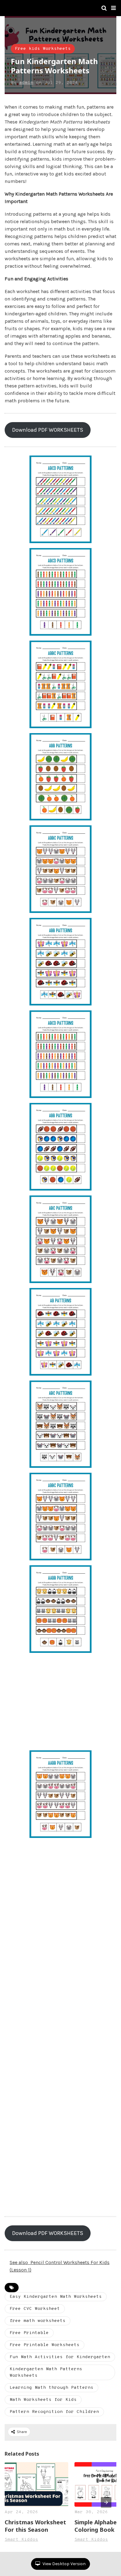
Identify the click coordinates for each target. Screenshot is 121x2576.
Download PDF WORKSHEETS (48, 430)
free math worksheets (38, 2321)
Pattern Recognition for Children (54, 2412)
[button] (113, 8)
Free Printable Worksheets (45, 2345)
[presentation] (106, 2502)
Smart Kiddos (21, 2540)
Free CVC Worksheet (35, 2309)
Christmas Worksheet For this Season (35, 2526)
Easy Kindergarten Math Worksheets (56, 2297)
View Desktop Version (64, 2564)
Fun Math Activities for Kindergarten (60, 2357)
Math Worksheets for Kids (43, 2400)
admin (26, 83)
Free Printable (29, 2333)
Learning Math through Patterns (52, 2388)
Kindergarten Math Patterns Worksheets (46, 2372)
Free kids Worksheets (43, 49)
